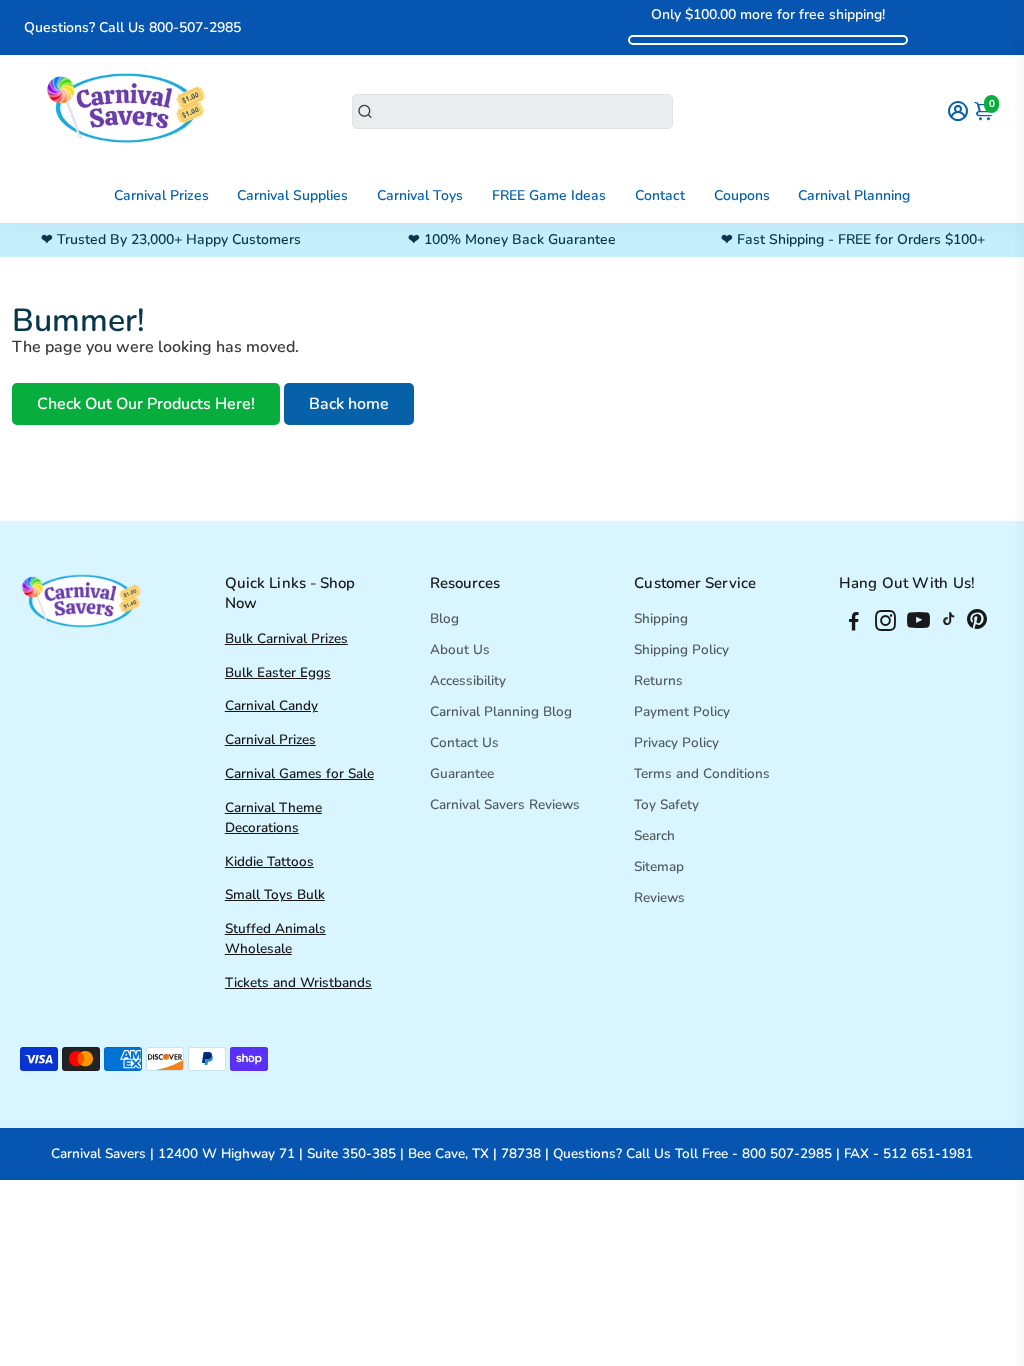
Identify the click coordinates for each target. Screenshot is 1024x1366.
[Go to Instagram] (885, 624)
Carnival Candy (271, 705)
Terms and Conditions (702, 773)
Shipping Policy (681, 649)
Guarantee (462, 773)
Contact (660, 195)
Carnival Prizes (161, 195)
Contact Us (464, 742)
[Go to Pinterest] (977, 624)
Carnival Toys (420, 195)
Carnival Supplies (292, 195)
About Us (460, 649)
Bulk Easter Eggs (278, 672)
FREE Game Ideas (549, 195)
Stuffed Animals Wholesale (275, 938)
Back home (349, 404)
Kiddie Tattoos (269, 861)
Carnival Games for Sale (299, 773)
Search (654, 835)
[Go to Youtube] (918, 624)
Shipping (661, 618)
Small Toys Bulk (275, 894)
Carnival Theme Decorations (273, 817)
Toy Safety (666, 804)
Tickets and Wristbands (298, 982)
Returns (658, 680)
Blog (444, 618)
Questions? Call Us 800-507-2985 (132, 27)
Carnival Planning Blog (501, 711)
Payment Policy (682, 711)
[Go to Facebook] (854, 624)
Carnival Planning (854, 195)
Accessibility (468, 680)
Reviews (659, 897)
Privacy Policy (676, 742)
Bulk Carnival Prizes (286, 638)
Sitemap (659, 866)
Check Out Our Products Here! (146, 404)
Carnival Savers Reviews (505, 804)
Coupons (742, 195)
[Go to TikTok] (949, 624)
